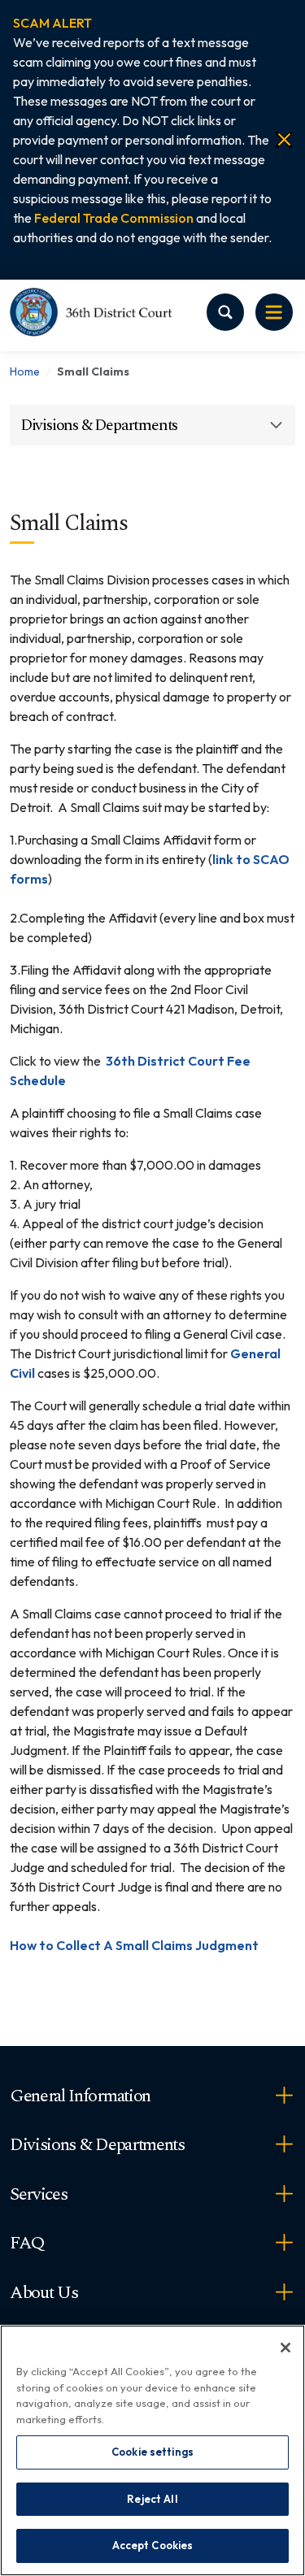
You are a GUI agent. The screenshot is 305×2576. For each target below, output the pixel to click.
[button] (52, 23)
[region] (152, 2450)
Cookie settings (152, 2452)
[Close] (284, 140)
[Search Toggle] (225, 312)
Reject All (152, 2499)
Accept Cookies (153, 2545)
